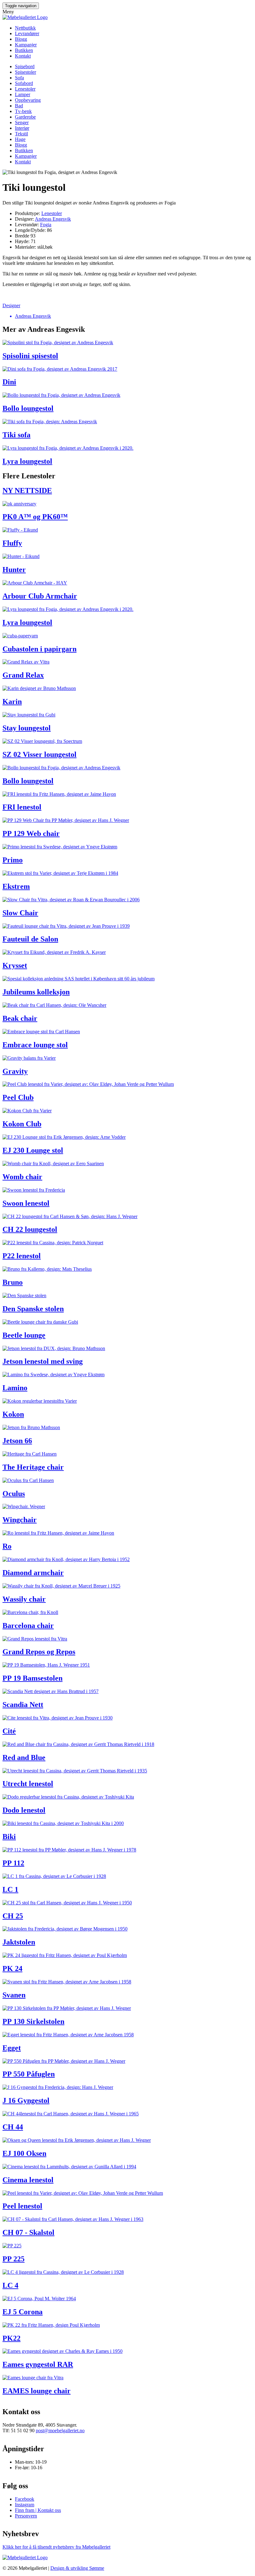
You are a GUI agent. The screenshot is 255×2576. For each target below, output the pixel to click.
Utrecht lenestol (28, 1784)
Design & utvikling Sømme (77, 2568)
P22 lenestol (22, 1256)
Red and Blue (24, 1757)
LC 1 (10, 1889)
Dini (9, 382)
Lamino (15, 1388)
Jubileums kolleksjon (36, 992)
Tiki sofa (16, 435)
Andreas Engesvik (53, 219)
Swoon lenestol (26, 1203)
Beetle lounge (24, 1335)
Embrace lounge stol (35, 1045)
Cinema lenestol (28, 2180)
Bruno (13, 1282)
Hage (20, 139)
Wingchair (20, 1520)
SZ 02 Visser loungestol (39, 754)
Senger (22, 122)
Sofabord (24, 83)
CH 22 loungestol (30, 1229)
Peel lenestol (22, 2206)
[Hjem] (25, 17)
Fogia (46, 225)
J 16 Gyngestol (26, 2100)
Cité (9, 1731)
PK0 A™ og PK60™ (35, 517)
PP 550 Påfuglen (29, 2074)
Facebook (25, 2499)
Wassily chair (24, 1599)
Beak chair (20, 1018)
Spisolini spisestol (30, 356)
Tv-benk (23, 111)
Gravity (15, 1071)
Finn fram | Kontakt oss (38, 2510)
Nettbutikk (25, 28)
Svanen (14, 1995)
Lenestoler (25, 89)
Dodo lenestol (24, 1810)
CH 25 (13, 1916)
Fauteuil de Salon (30, 939)
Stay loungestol (27, 728)
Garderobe (25, 117)
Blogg (21, 39)
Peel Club (18, 1097)
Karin (12, 701)
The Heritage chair (33, 1467)
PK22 (12, 2338)
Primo (13, 860)
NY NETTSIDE (27, 490)
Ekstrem (16, 886)
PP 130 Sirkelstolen (33, 2021)
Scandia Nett (23, 1705)
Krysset (15, 965)
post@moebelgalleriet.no (60, 2431)
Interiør (22, 128)
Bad (19, 106)
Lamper (23, 94)
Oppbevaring (28, 100)
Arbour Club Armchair (40, 596)
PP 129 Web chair (31, 833)
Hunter (14, 570)
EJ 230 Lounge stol (33, 1150)
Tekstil (21, 134)
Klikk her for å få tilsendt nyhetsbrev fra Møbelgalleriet (56, 2547)
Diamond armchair (33, 1573)
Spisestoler (25, 72)
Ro (7, 1546)
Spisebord (25, 66)
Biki (9, 1837)
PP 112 (13, 1863)
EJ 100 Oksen (24, 2153)
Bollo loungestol (28, 408)
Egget (12, 2048)
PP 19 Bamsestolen (32, 1678)
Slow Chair (20, 913)
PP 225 (14, 2259)
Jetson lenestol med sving (43, 1361)
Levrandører (27, 33)
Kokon (13, 1414)
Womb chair (22, 1177)
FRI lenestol (22, 807)
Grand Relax (23, 675)
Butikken (24, 50)
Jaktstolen (19, 1942)
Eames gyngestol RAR (38, 2364)
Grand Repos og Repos (39, 1652)
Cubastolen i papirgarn (39, 649)
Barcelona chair (28, 1626)
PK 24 (12, 1968)
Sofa (19, 78)
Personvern (26, 2516)
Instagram (25, 2505)
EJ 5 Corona (23, 2312)
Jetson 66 (17, 1441)
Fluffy (12, 543)
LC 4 (10, 2285)
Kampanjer (26, 45)
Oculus (14, 1494)
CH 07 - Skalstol (28, 2232)
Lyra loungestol (27, 461)
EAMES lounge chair (37, 2391)
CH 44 (13, 2127)
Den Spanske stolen (33, 1309)
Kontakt (23, 56)
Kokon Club (22, 1124)
